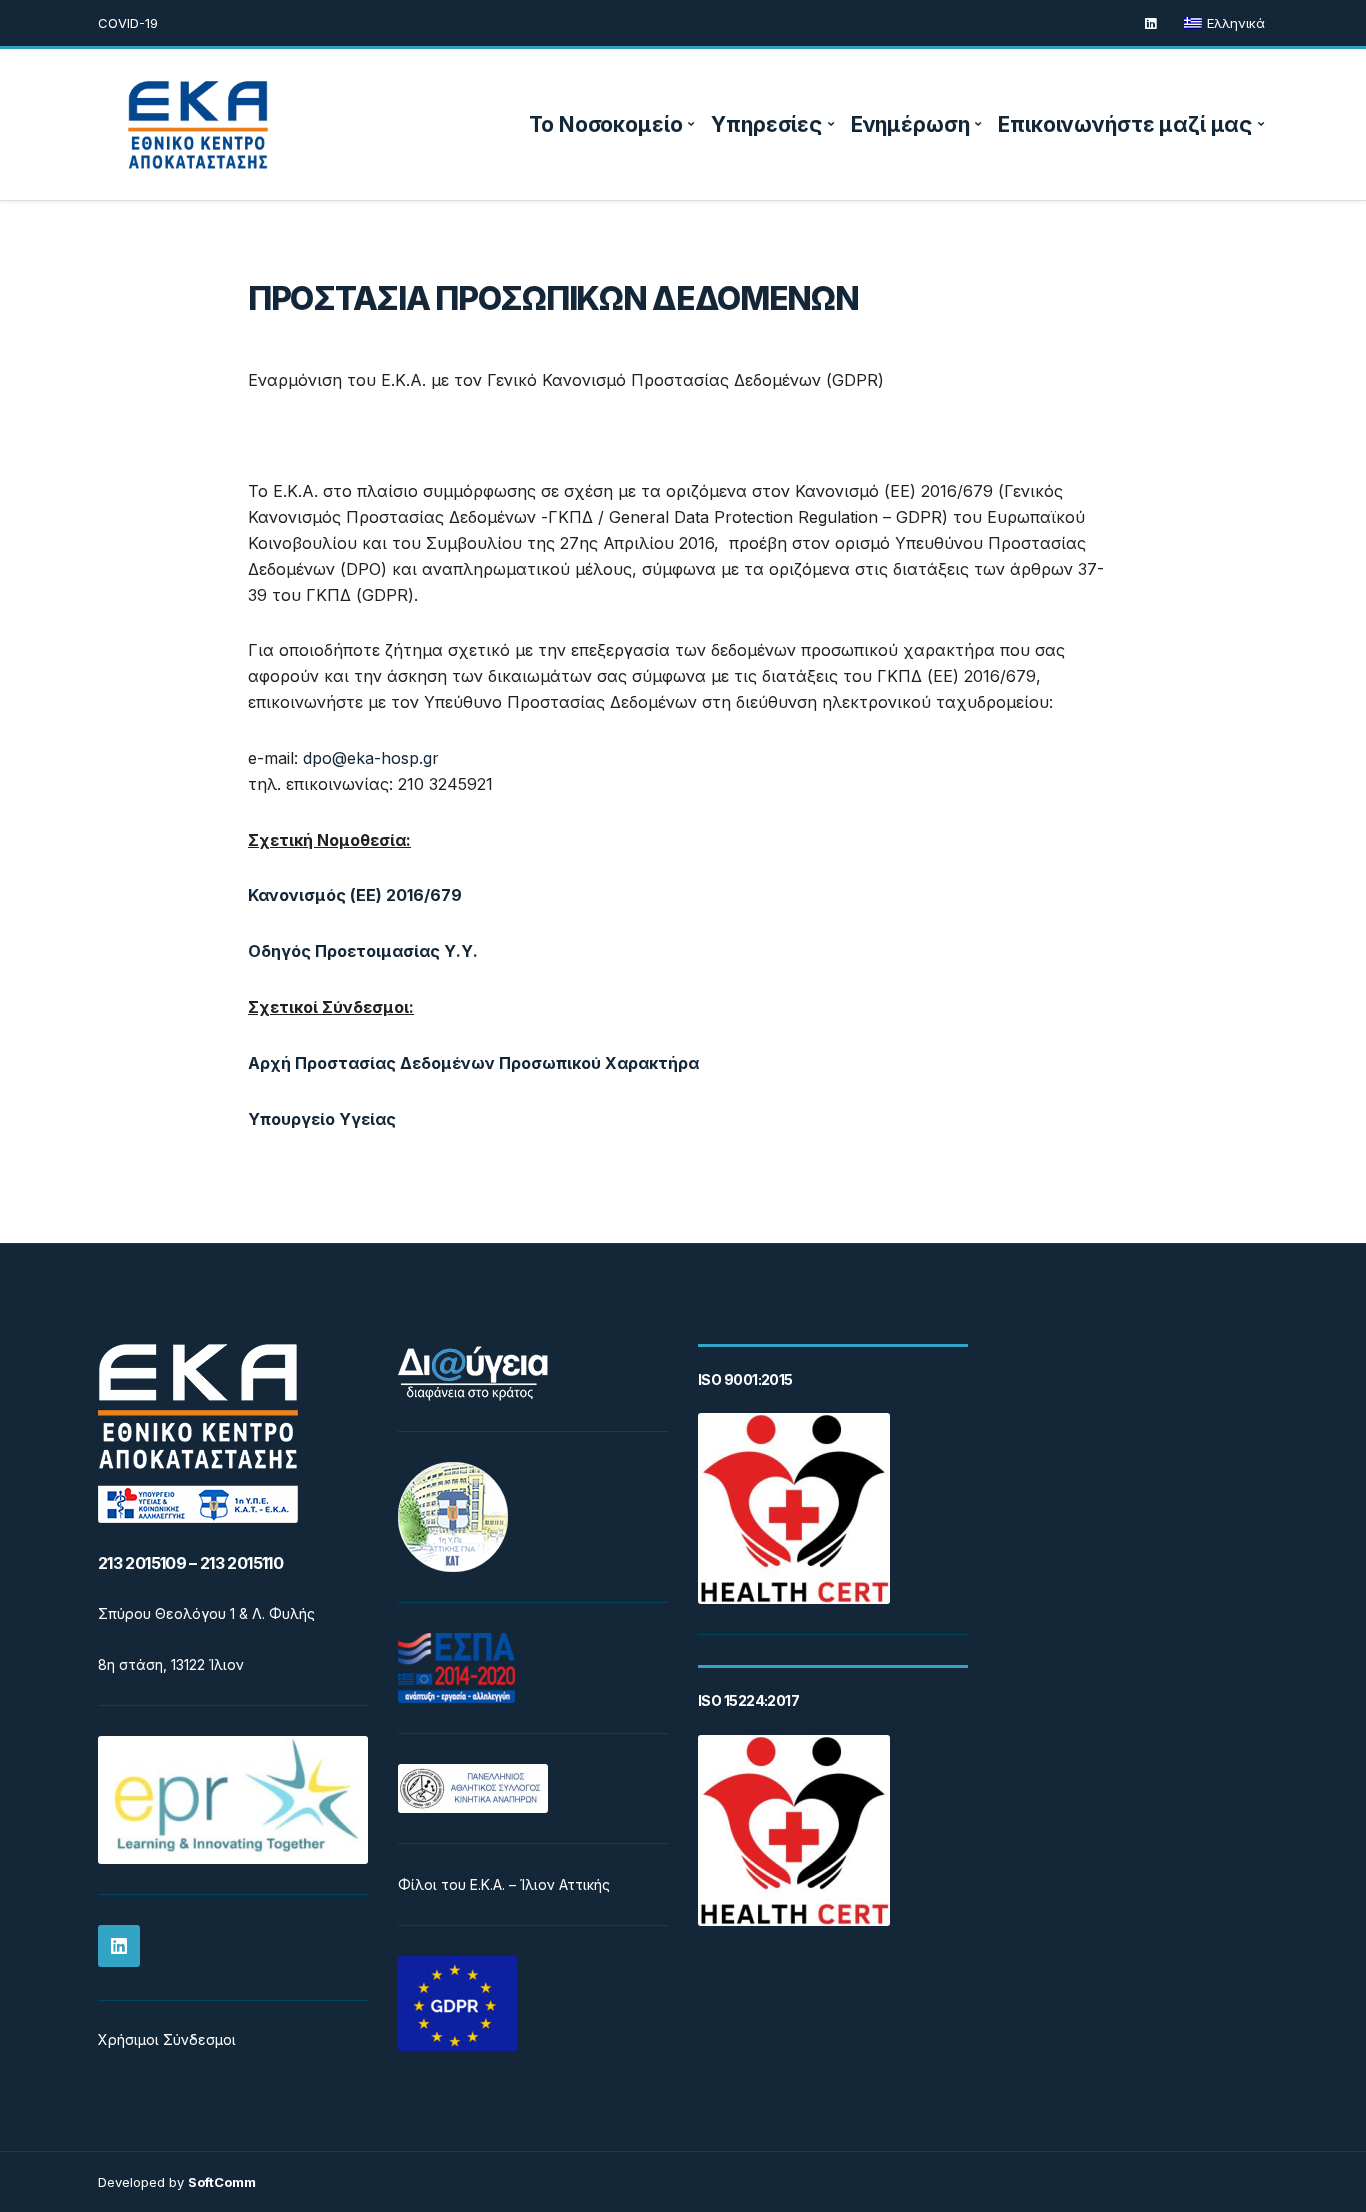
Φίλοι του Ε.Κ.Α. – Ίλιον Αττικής (504, 1884)
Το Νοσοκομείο (605, 124)
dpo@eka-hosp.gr (371, 758)
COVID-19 (128, 23)
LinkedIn (1150, 23)
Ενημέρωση (910, 124)
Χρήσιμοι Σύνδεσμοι (167, 2039)
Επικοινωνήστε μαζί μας (1125, 124)
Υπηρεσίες (766, 124)
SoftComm (222, 2182)
